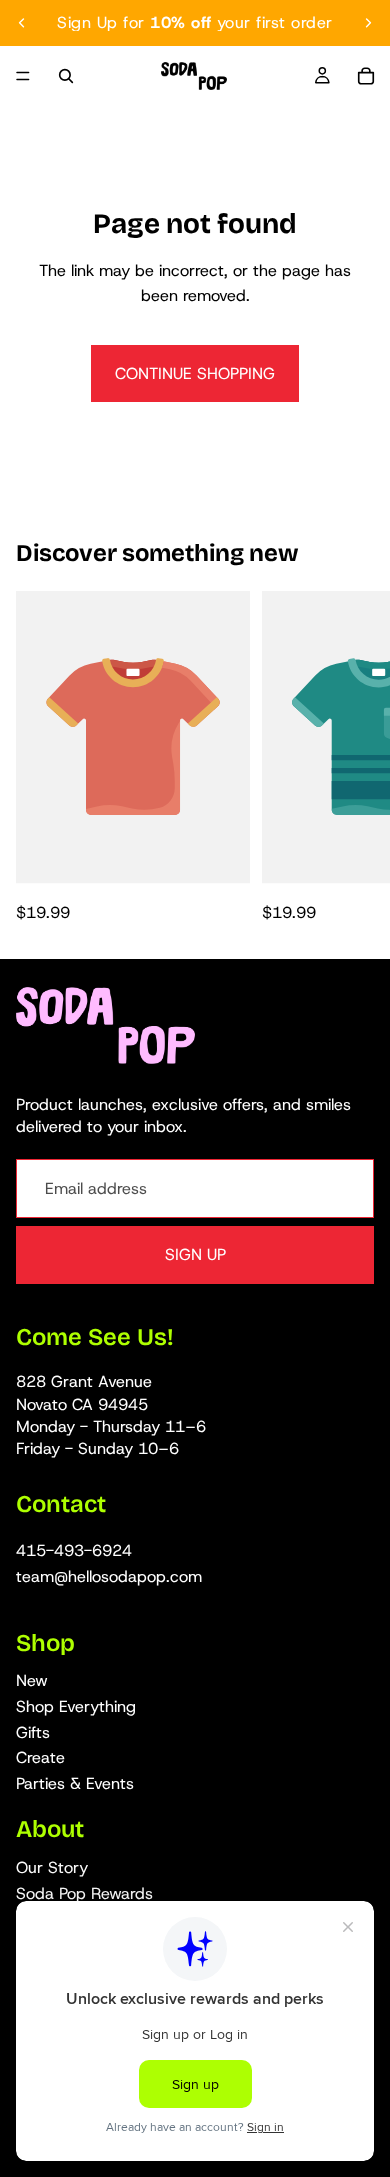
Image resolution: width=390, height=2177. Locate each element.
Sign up (195, 1254)
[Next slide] (368, 23)
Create (40, 1757)
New (32, 1681)
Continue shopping (195, 373)
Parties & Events (75, 1783)
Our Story (52, 1867)
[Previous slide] (22, 23)
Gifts (33, 1732)
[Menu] (23, 76)
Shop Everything (76, 1706)
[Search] (66, 76)
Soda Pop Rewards (84, 1893)
